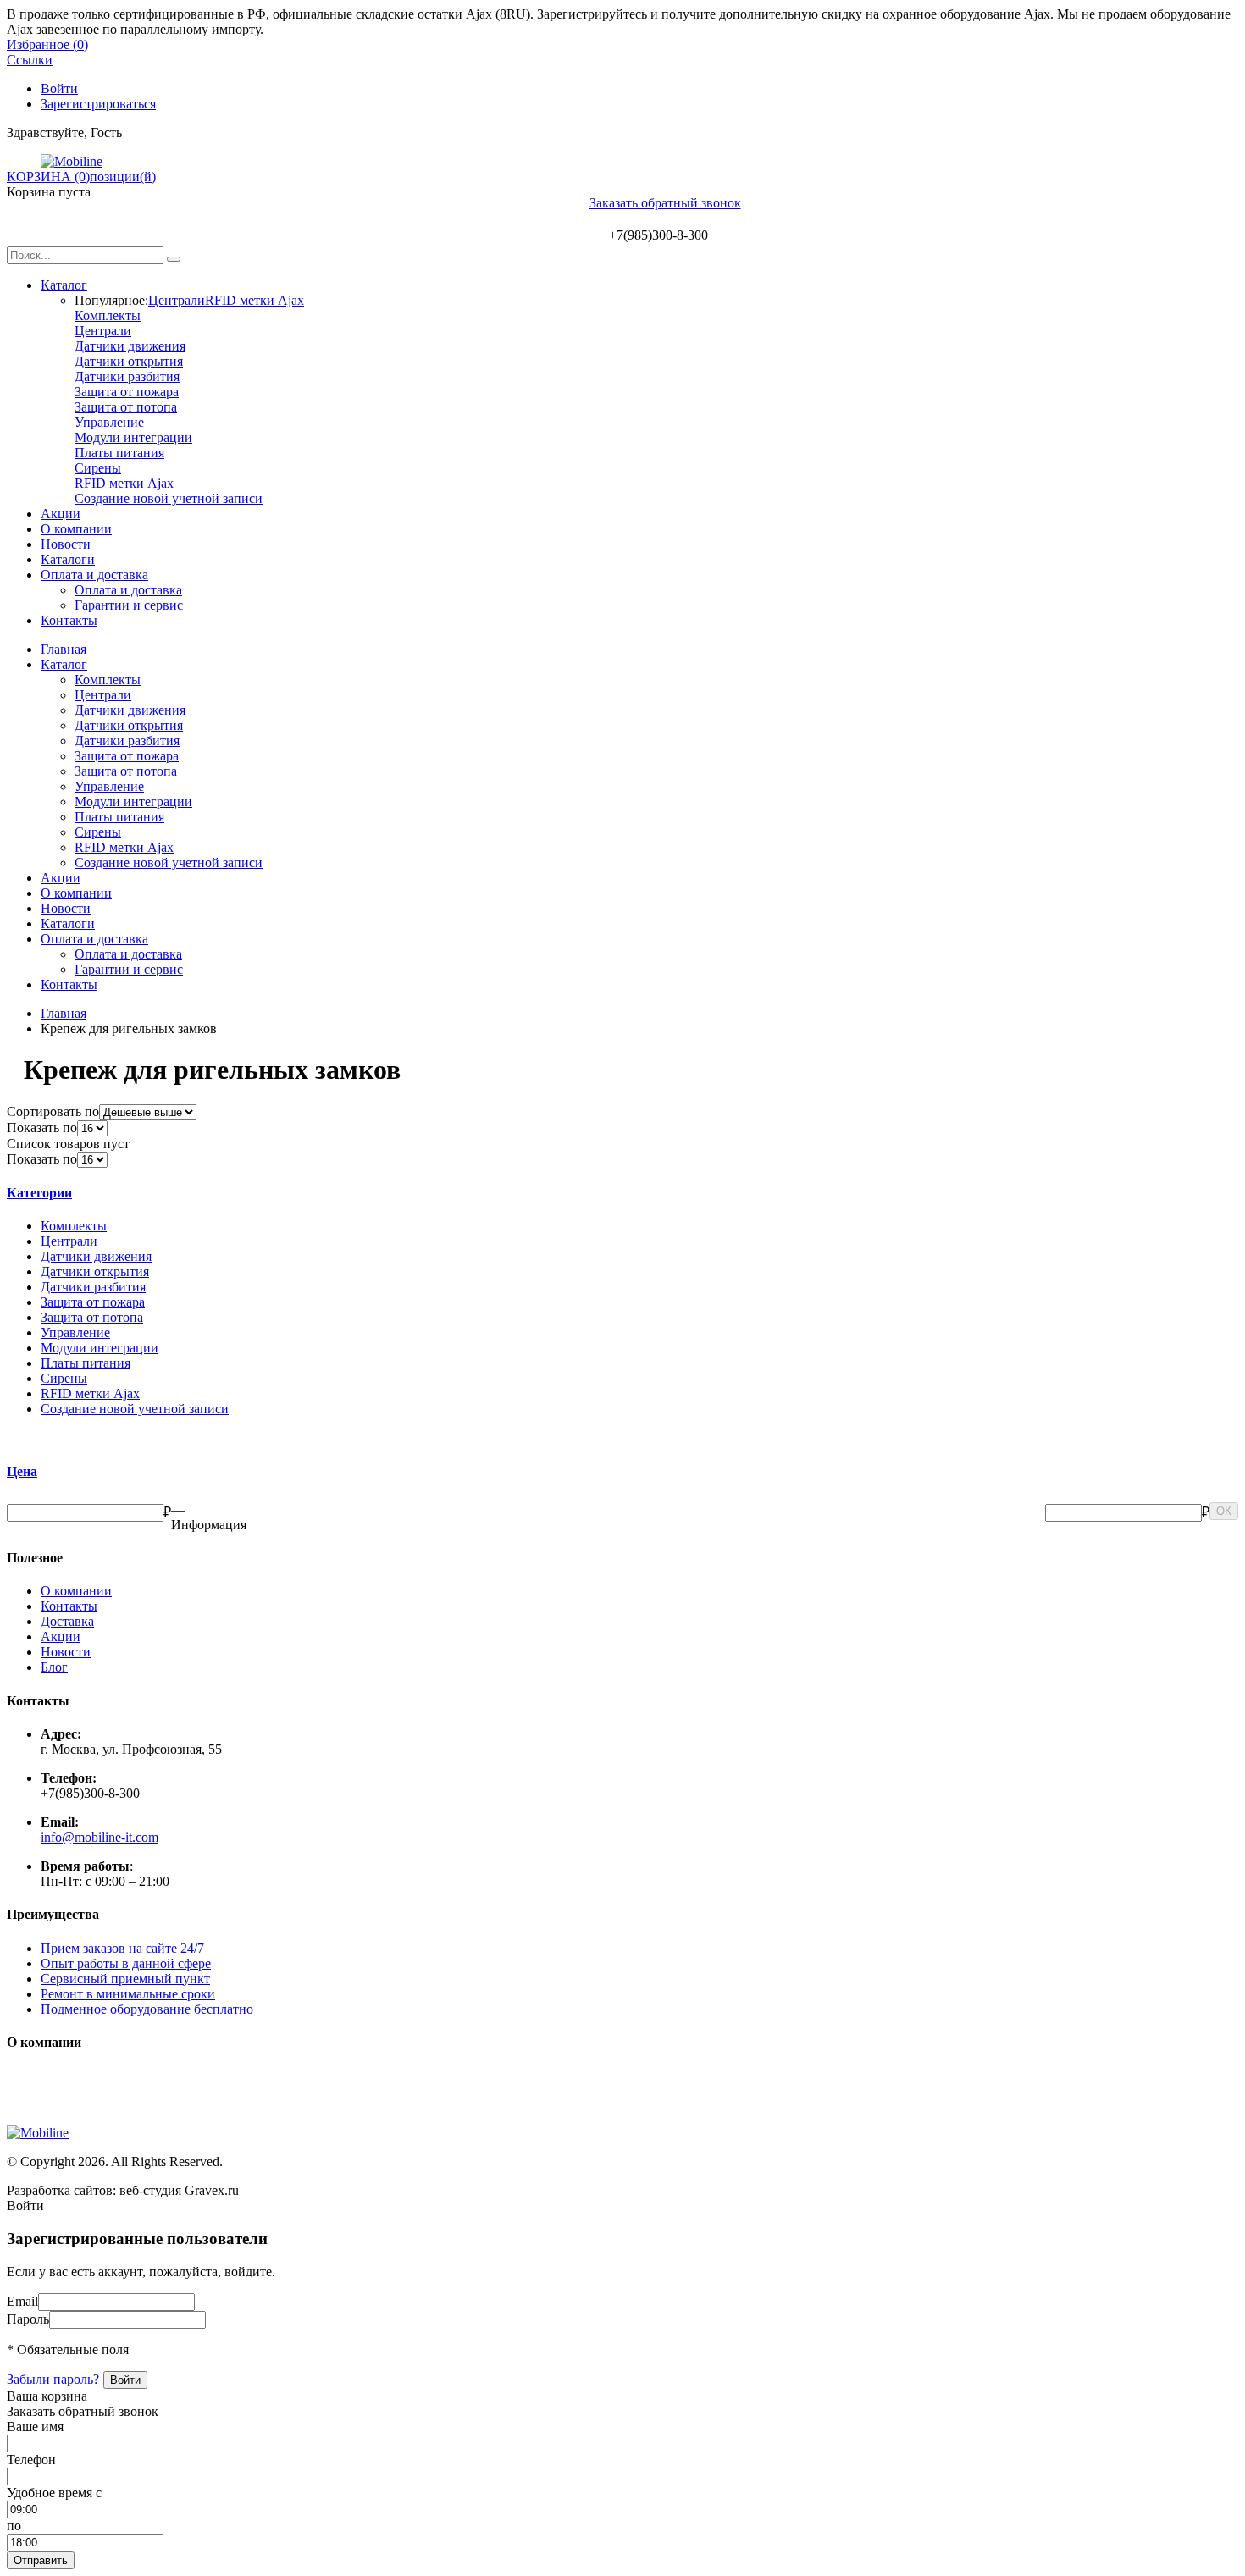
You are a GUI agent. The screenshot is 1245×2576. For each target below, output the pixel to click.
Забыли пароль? (53, 2379)
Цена (22, 1471)
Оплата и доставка (94, 575)
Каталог (64, 285)
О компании (76, 529)
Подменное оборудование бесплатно (147, 2009)
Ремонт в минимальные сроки (128, 1994)
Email (22, 2301)
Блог (54, 1667)
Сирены (98, 468)
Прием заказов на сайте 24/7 (122, 1948)
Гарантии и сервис (129, 605)
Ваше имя (35, 2427)
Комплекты (108, 315)
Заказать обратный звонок (665, 203)
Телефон (31, 2460)
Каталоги (68, 559)
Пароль (28, 2319)
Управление (109, 422)
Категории (39, 1193)
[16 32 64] (92, 1128)
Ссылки (30, 60)
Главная (64, 649)
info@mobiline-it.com (100, 1837)
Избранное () (47, 44)
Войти (59, 88)
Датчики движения (130, 346)
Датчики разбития (127, 376)
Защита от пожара (127, 392)
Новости (66, 544)
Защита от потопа (126, 407)
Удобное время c (54, 2493)
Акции (61, 514)
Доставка (67, 1621)
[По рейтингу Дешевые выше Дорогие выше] (148, 1111)
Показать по (42, 1128)
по (14, 2526)
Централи (177, 300)
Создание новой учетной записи (169, 498)
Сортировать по (53, 1111)
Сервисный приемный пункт (125, 1979)
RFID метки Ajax (255, 300)
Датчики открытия (129, 361)
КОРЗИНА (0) (48, 177)
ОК (1224, 1511)
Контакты (69, 620)
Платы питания (119, 453)
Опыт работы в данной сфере (126, 1963)
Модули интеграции (133, 437)
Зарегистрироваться (98, 104)
